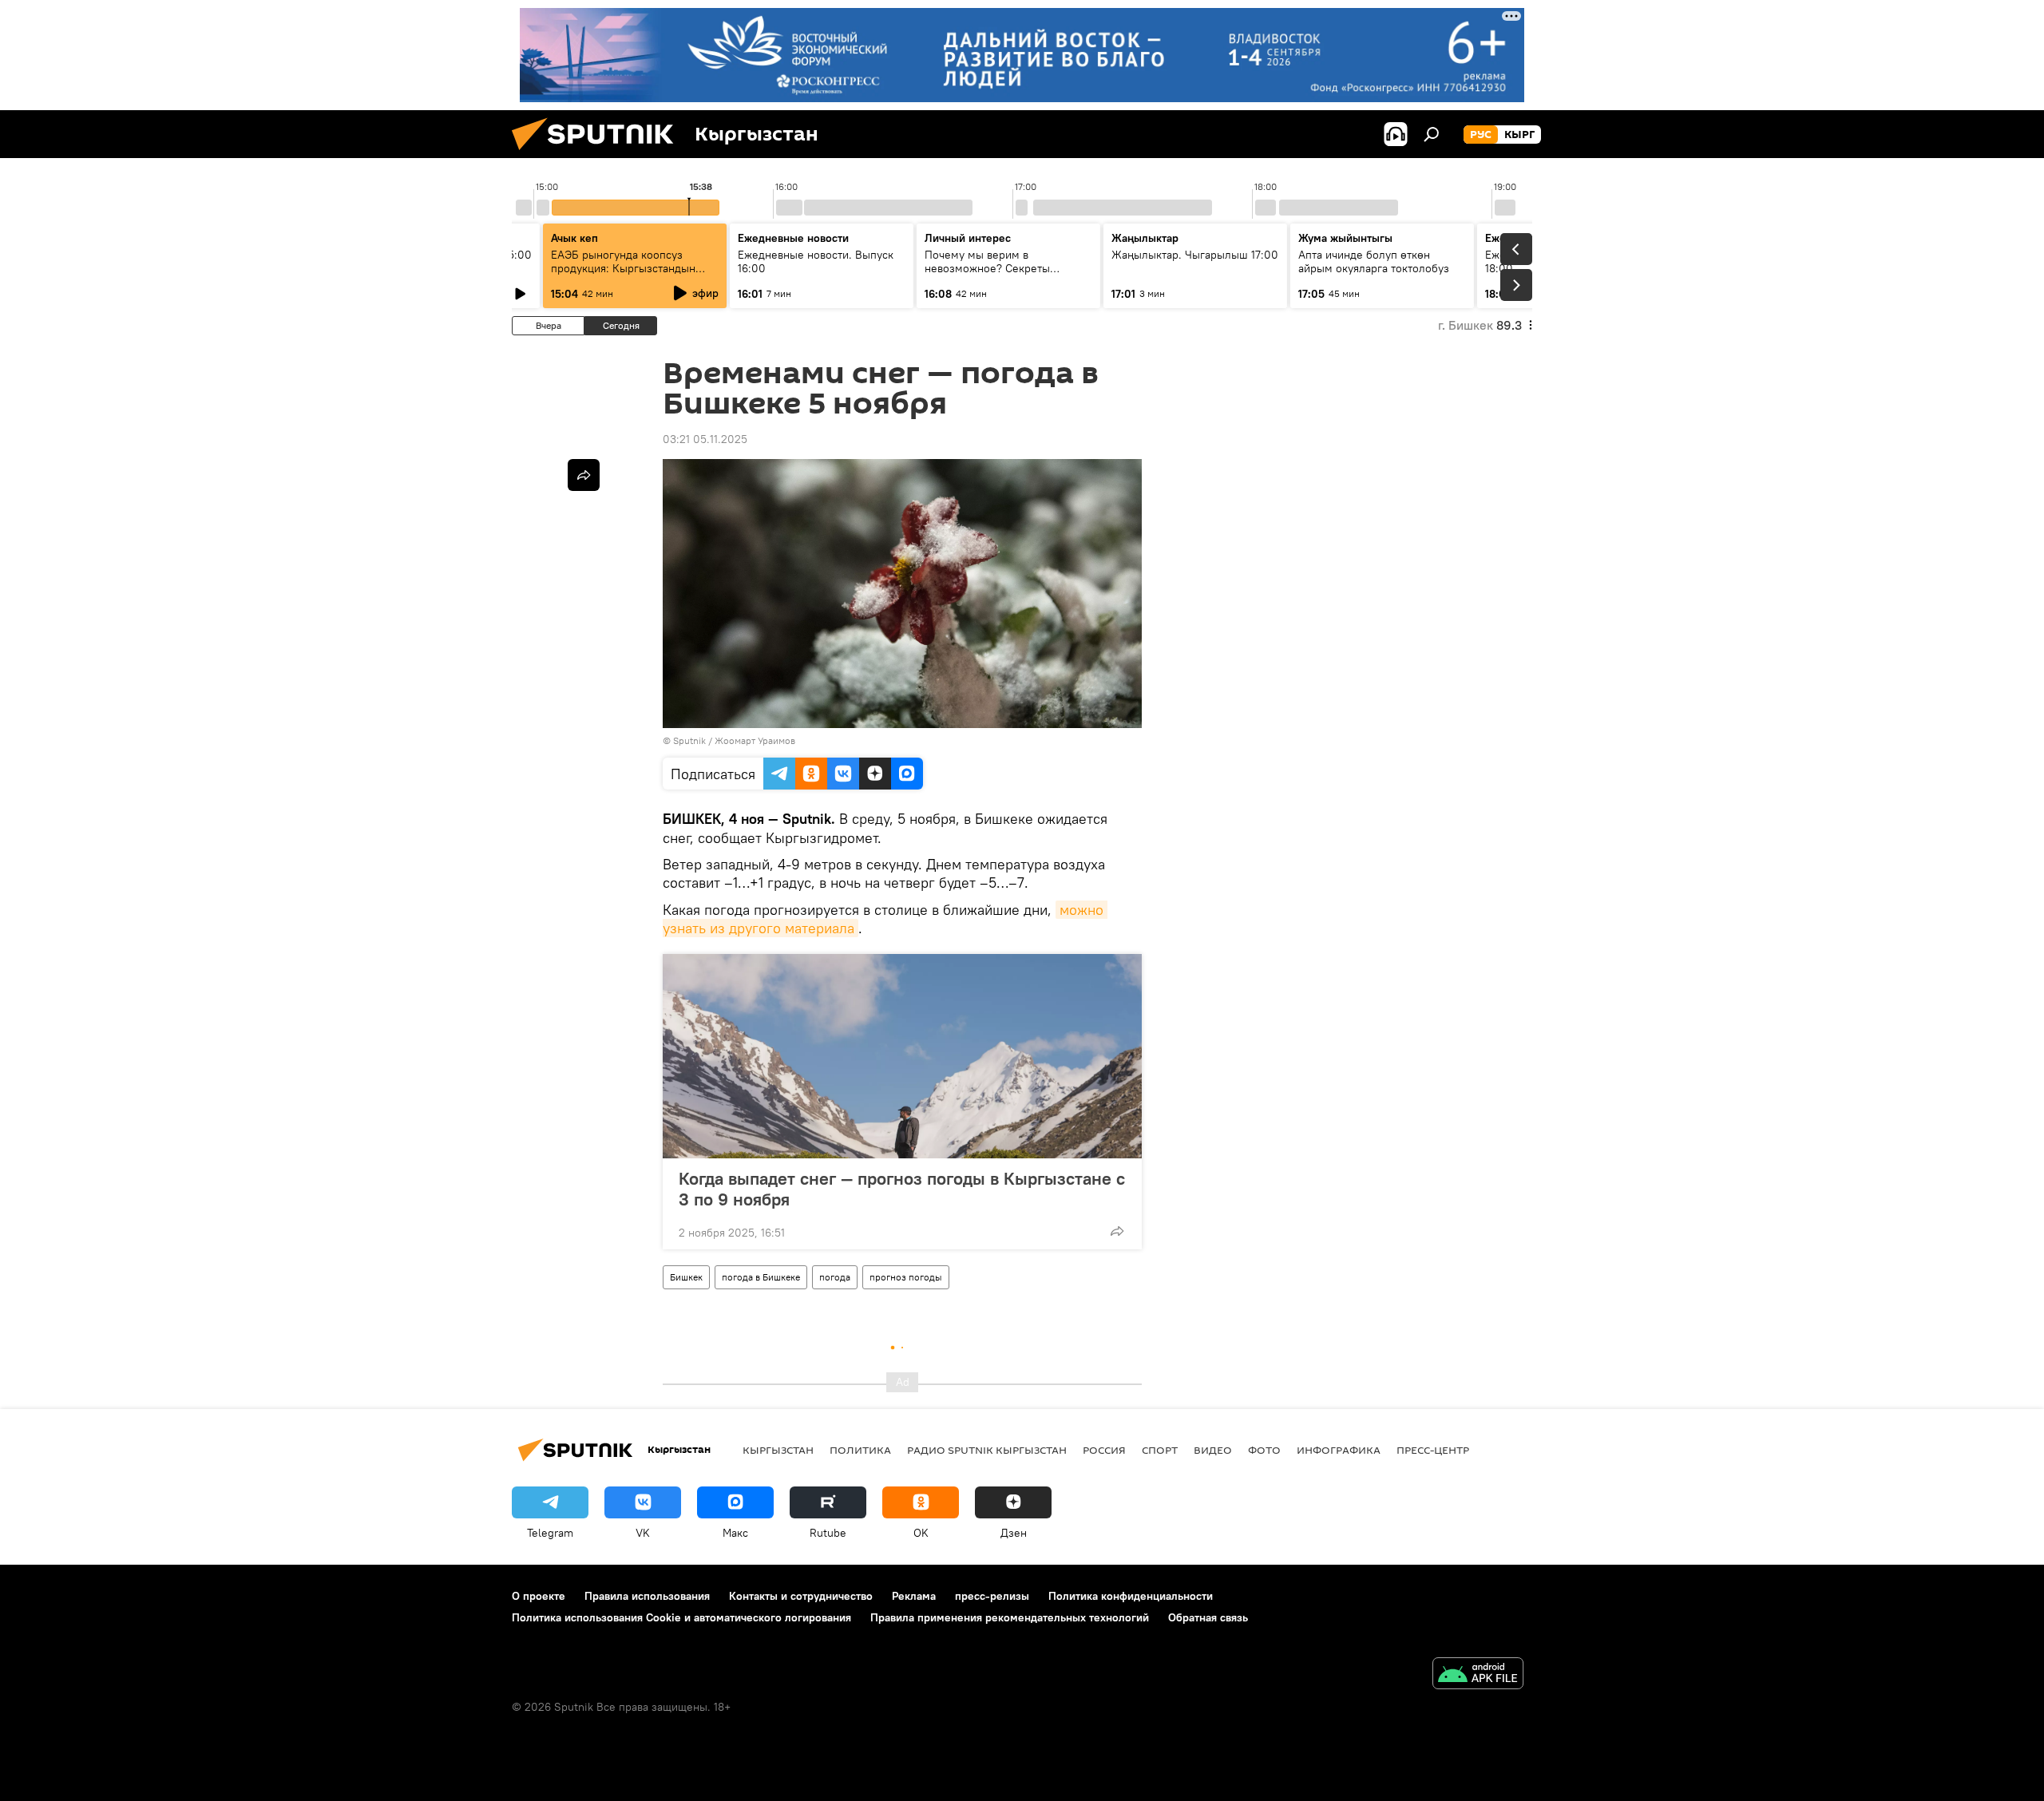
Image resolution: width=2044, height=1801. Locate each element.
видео (1213, 1450)
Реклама (914, 1596)
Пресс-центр (1433, 1450)
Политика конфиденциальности (1131, 1596)
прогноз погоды (906, 1277)
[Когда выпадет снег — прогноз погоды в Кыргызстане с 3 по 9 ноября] (902, 1056)
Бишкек (686, 1277)
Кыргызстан (778, 1450)
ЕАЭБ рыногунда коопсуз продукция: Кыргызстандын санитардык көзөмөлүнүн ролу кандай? (631, 275)
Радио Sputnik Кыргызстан (987, 1450)
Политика (860, 1450)
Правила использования (647, 1596)
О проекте (539, 1596)
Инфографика (1339, 1450)
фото (1264, 1450)
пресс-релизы (992, 1596)
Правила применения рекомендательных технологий (1010, 1617)
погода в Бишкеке (761, 1277)
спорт (1160, 1450)
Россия (1104, 1450)
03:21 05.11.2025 (705, 439)
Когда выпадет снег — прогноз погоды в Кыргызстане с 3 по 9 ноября (902, 1189)
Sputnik (689, 740)
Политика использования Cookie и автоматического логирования (681, 1617)
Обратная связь (1208, 1617)
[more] (1117, 1231)
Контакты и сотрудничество (801, 1596)
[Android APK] (1478, 1675)
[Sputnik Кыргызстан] (599, 154)
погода (835, 1277)
